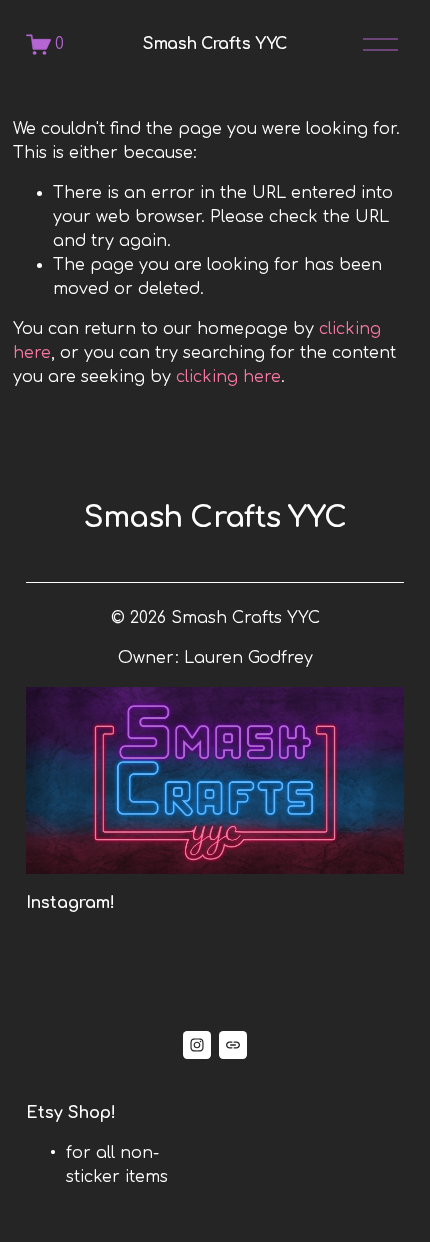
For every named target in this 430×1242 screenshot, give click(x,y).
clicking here (228, 377)
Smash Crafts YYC (215, 44)
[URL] (233, 1045)
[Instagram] (197, 1045)
